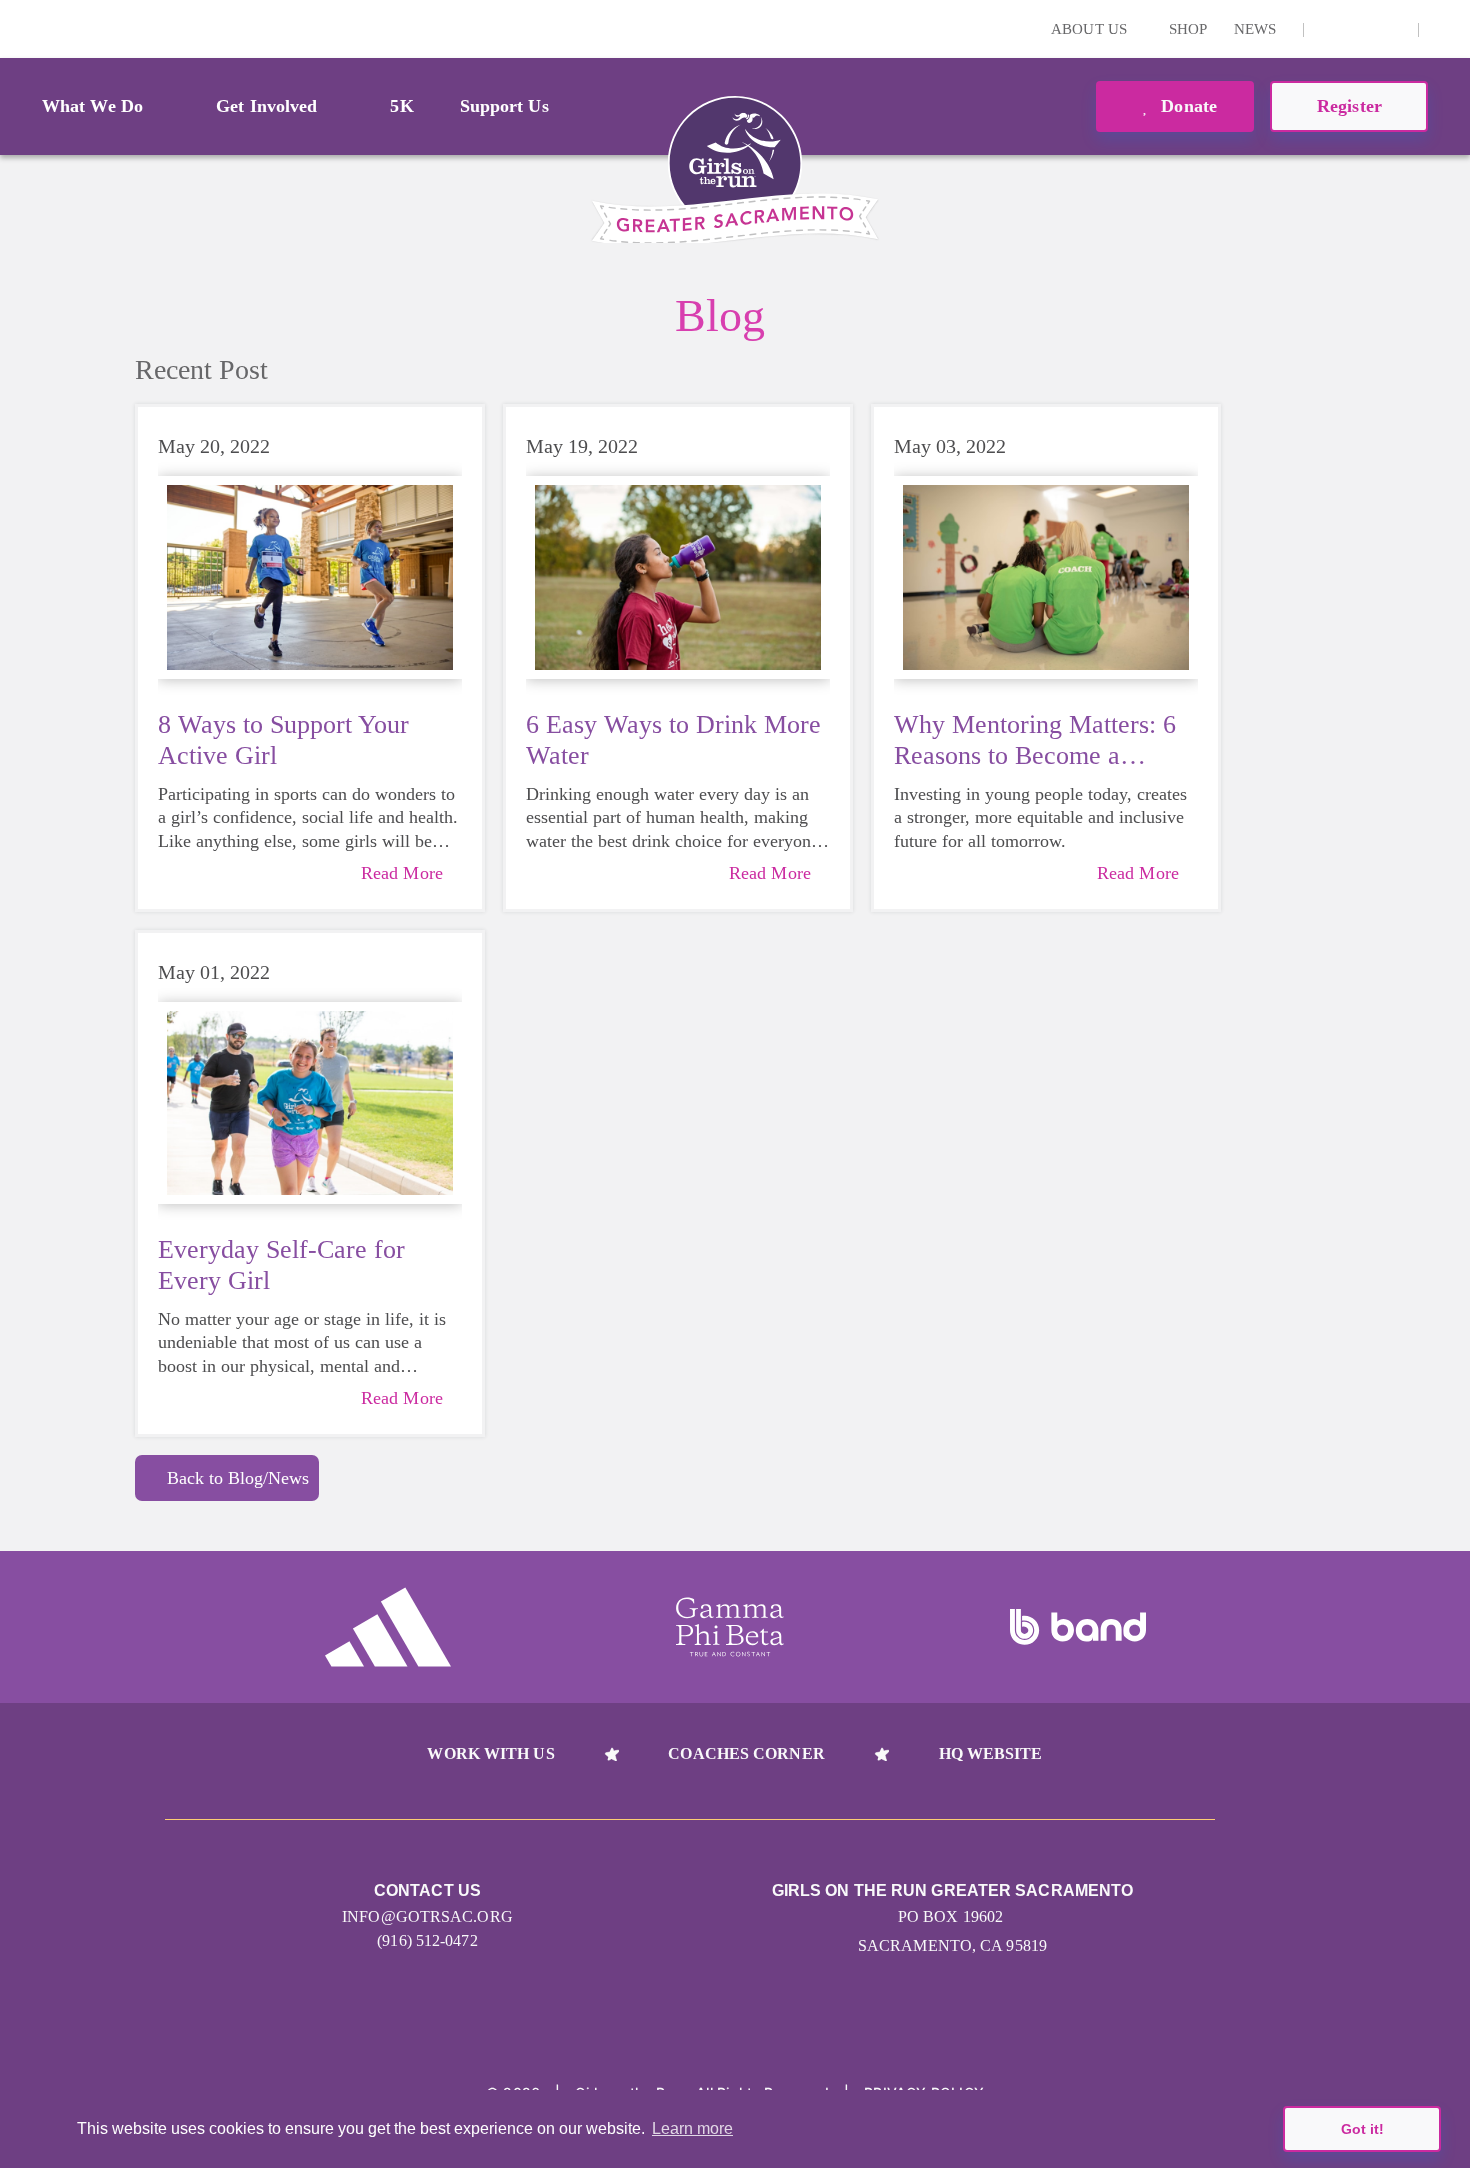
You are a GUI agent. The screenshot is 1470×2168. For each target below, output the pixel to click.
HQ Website (991, 1753)
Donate (1186, 106)
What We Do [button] (92, 106)
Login (19, 28)
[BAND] (1078, 1627)
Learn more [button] (692, 2128)
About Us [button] (1091, 29)
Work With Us (490, 1753)
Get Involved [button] (266, 106)
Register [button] (1349, 106)
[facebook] (1392, 29)
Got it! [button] (1362, 2129)
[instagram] (1330, 29)
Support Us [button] (504, 106)
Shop (1188, 29)
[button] (1445, 29)
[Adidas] (388, 1627)
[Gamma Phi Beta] (730, 1627)
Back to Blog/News (238, 1478)
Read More (402, 873)
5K (401, 106)
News (1255, 29)
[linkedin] (1361, 29)
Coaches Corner (746, 1753)
